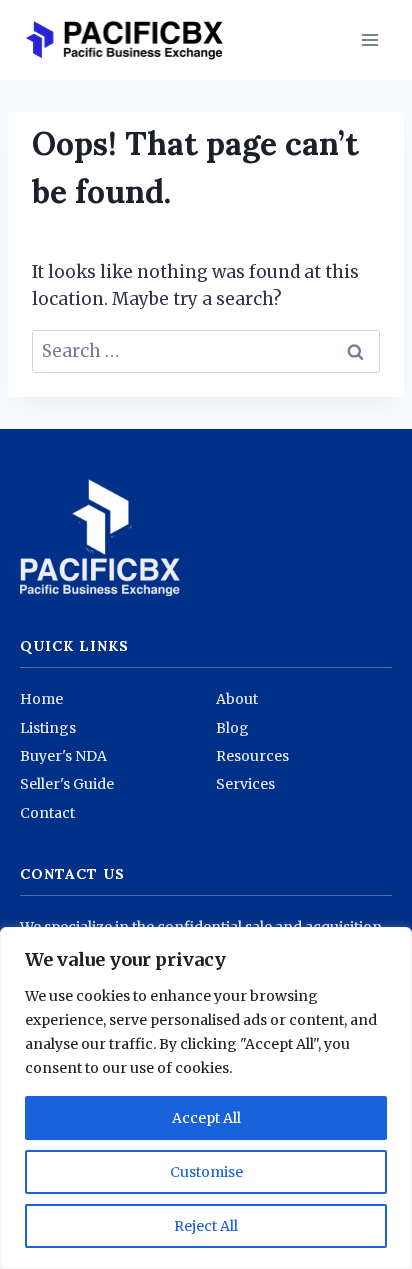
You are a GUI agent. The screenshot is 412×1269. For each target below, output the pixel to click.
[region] (206, 1098)
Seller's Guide (67, 784)
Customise (206, 1172)
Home (41, 699)
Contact (47, 813)
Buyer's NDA (63, 756)
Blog (232, 728)
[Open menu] (369, 39)
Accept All (206, 1118)
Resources (252, 756)
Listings (48, 728)
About (237, 699)
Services (245, 784)
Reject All (206, 1226)
